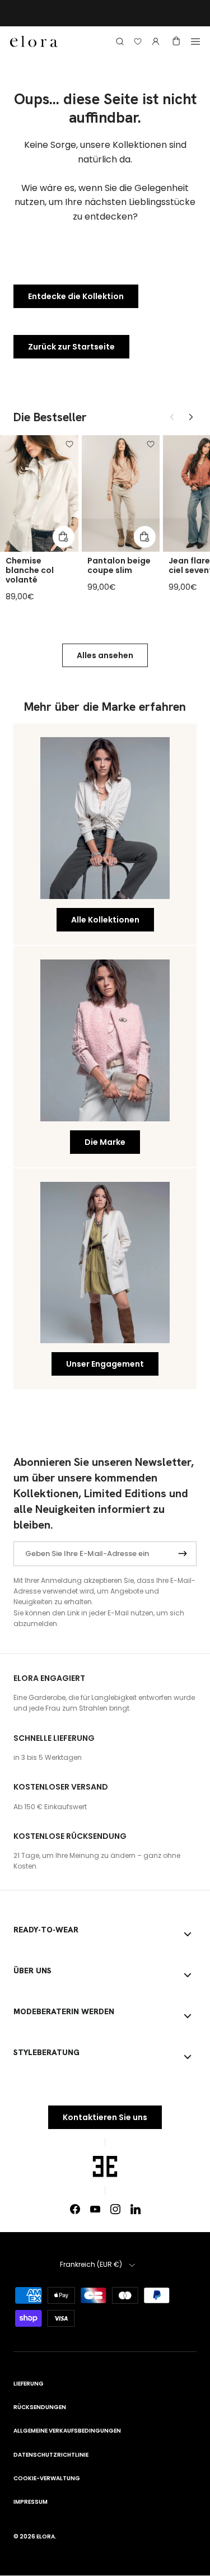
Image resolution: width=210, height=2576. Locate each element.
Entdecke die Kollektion (76, 296)
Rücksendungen (40, 2407)
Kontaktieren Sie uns (105, 2117)
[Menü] (195, 41)
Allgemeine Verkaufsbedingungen (67, 2431)
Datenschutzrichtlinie (51, 2455)
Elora (46, 2537)
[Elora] (34, 42)
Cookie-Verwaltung (47, 2478)
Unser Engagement (105, 1364)
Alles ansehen (105, 655)
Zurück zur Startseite (71, 347)
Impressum (31, 2502)
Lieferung (29, 2384)
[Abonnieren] (183, 1553)
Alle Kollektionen (105, 920)
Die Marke (105, 1142)
